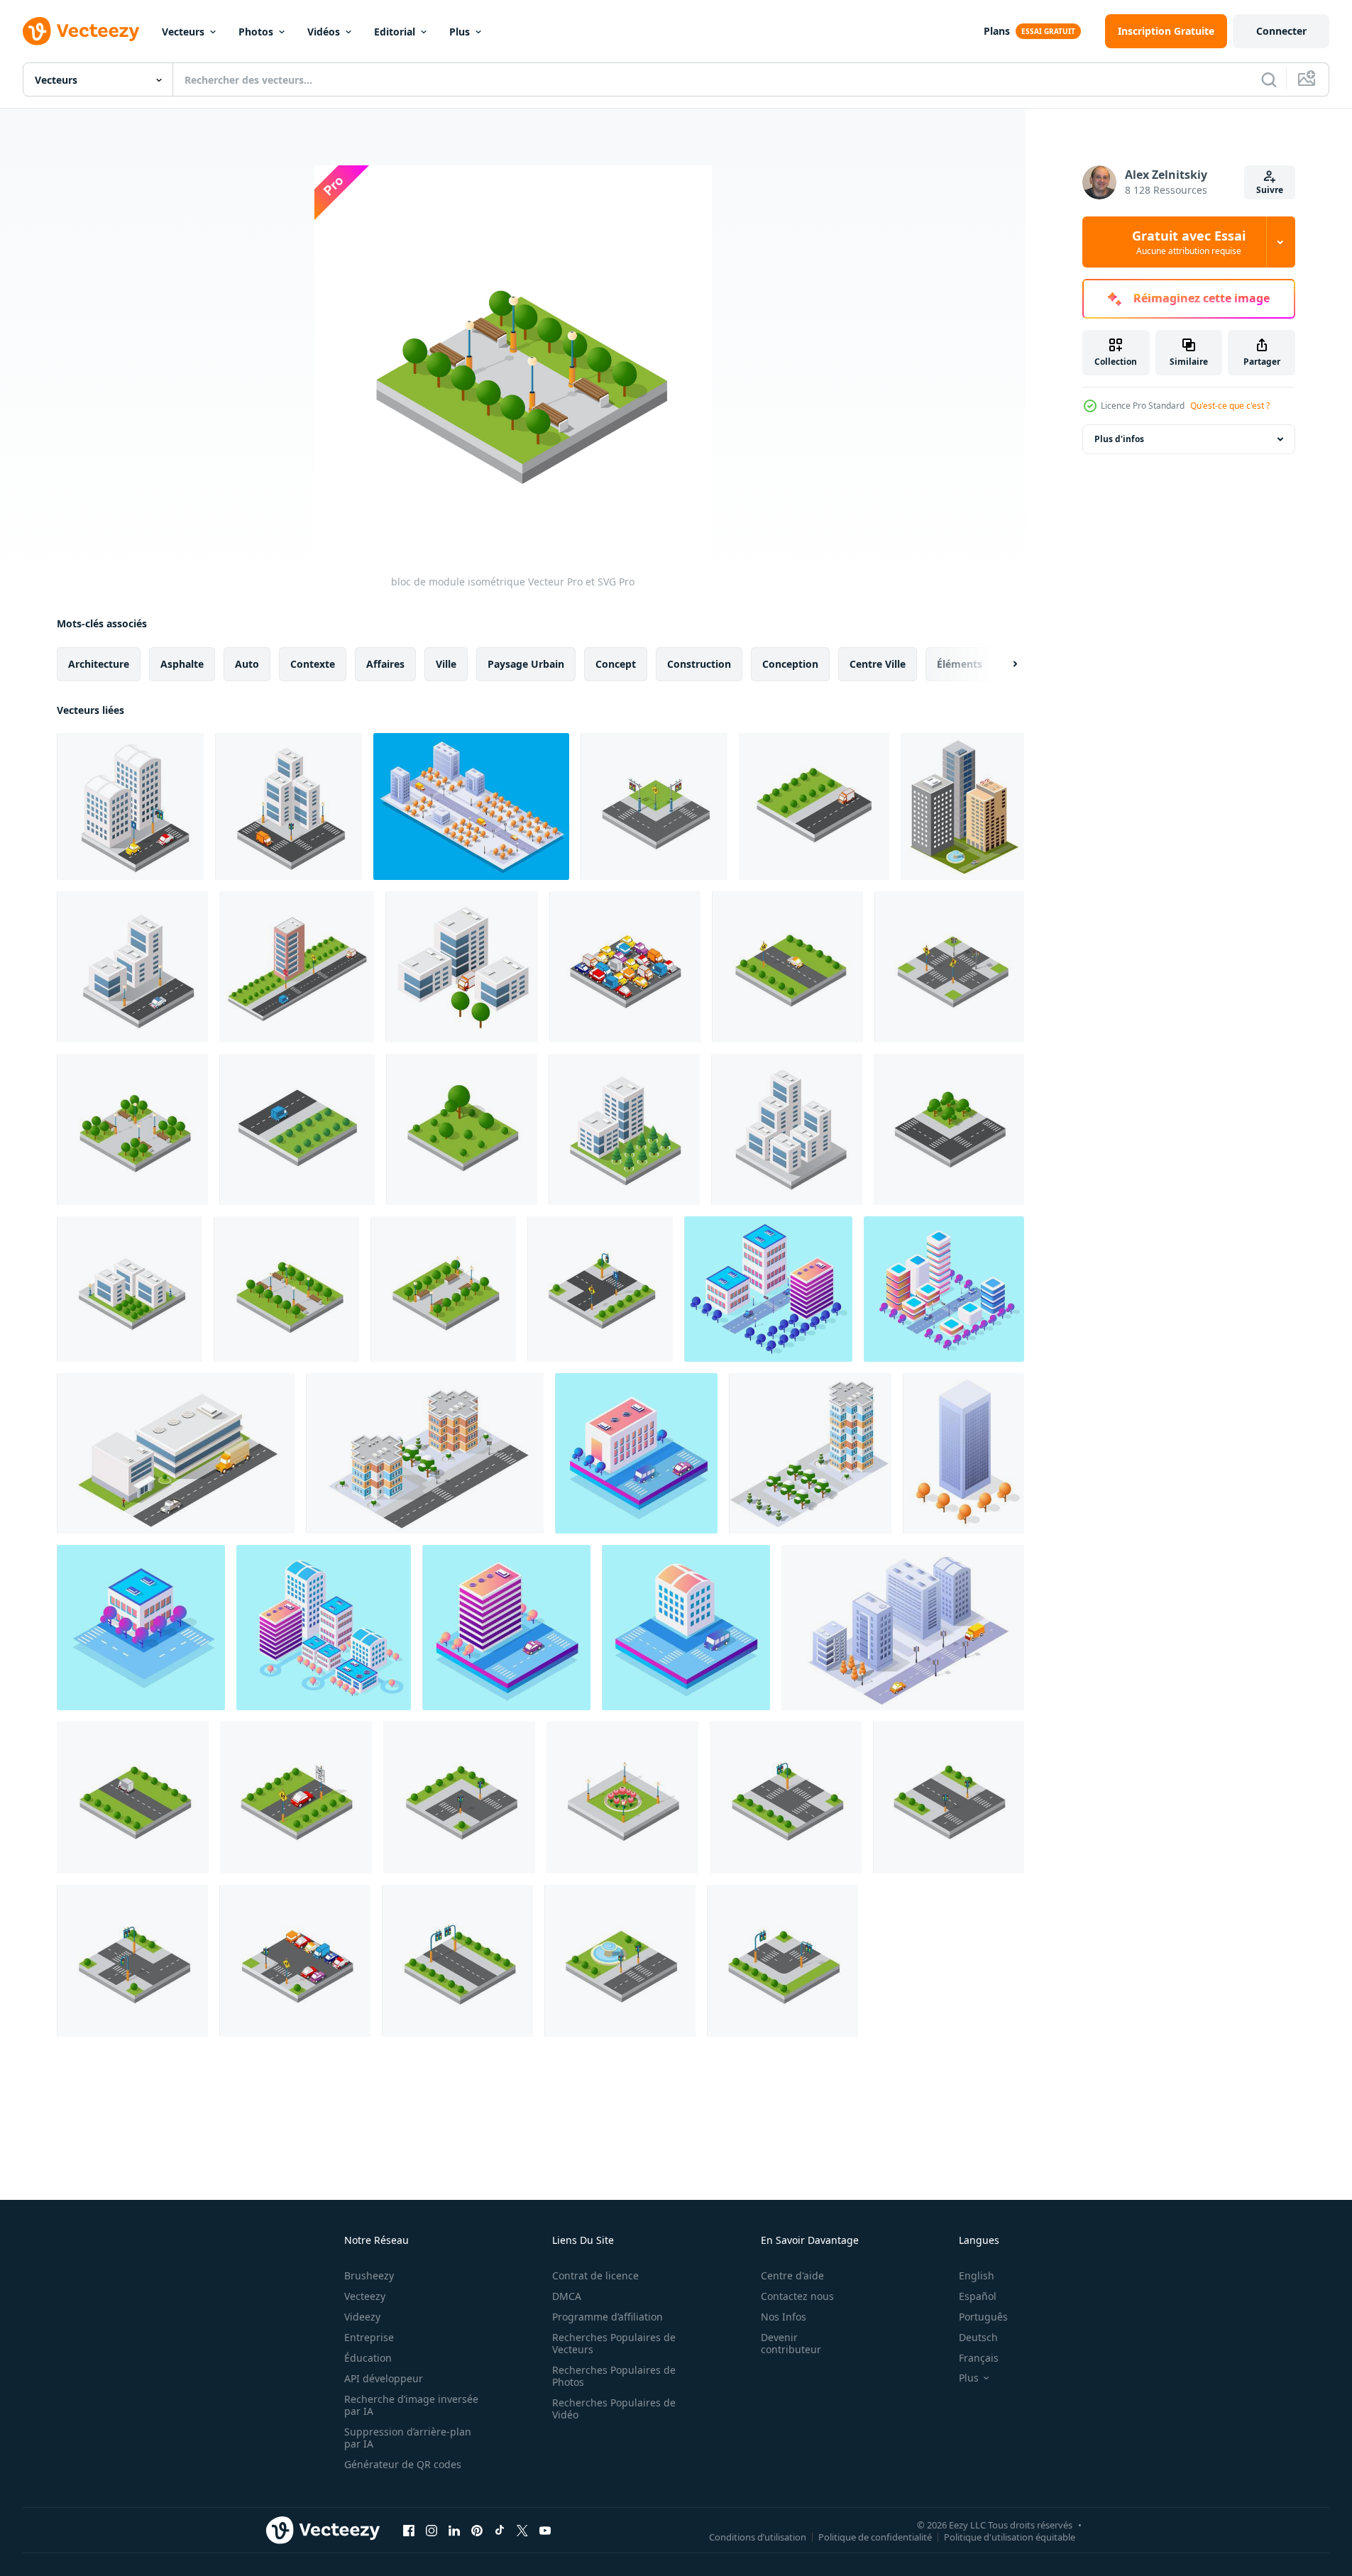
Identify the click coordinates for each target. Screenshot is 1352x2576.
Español (978, 2296)
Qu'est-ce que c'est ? (1230, 406)
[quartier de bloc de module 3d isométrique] (787, 967)
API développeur (384, 2378)
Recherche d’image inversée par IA (411, 2405)
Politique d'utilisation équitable (1010, 2536)
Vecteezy (365, 2296)
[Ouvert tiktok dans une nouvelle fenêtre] (500, 2530)
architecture (99, 664)
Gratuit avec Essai (1189, 242)
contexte (313, 664)
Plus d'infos (1119, 439)
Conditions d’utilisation (758, 2536)
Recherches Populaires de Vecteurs (614, 2343)
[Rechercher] (1269, 79)
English (977, 2275)
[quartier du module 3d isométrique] (133, 1798)
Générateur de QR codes (403, 2464)
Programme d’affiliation (608, 2317)
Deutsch (978, 2337)
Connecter (1281, 31)
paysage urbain (526, 664)
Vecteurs (183, 32)
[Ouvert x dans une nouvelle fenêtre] (522, 2530)
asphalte (182, 664)
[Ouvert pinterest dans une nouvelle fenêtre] (477, 2530)
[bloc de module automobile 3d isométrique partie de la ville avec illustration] (625, 967)
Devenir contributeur (791, 2343)
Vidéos (324, 32)
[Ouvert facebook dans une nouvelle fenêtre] (409, 2530)
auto (247, 664)
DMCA (567, 2296)
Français (979, 2358)
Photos (256, 32)
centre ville (878, 664)
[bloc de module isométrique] (132, 1129)
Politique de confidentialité (875, 2536)
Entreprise (369, 2337)
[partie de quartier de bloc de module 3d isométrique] (471, 807)
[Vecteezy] (81, 31)
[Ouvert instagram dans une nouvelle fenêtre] (432, 2530)
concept (616, 664)
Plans (997, 31)
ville (446, 664)
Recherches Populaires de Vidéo (614, 2409)
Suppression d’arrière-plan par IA (408, 2438)
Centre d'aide (792, 2275)
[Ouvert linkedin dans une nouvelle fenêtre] (454, 2530)
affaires (385, 664)
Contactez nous (797, 2296)
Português (983, 2317)
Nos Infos (784, 2317)
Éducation (368, 2358)
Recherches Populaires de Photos (614, 2376)
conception (790, 664)
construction (699, 664)
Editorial (395, 32)
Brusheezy (369, 2275)
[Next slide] (1003, 664)
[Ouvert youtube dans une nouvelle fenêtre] (545, 2530)
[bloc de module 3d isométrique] (130, 807)
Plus (460, 32)
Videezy (362, 2317)
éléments (960, 664)
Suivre (1270, 190)
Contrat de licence (595, 2275)
